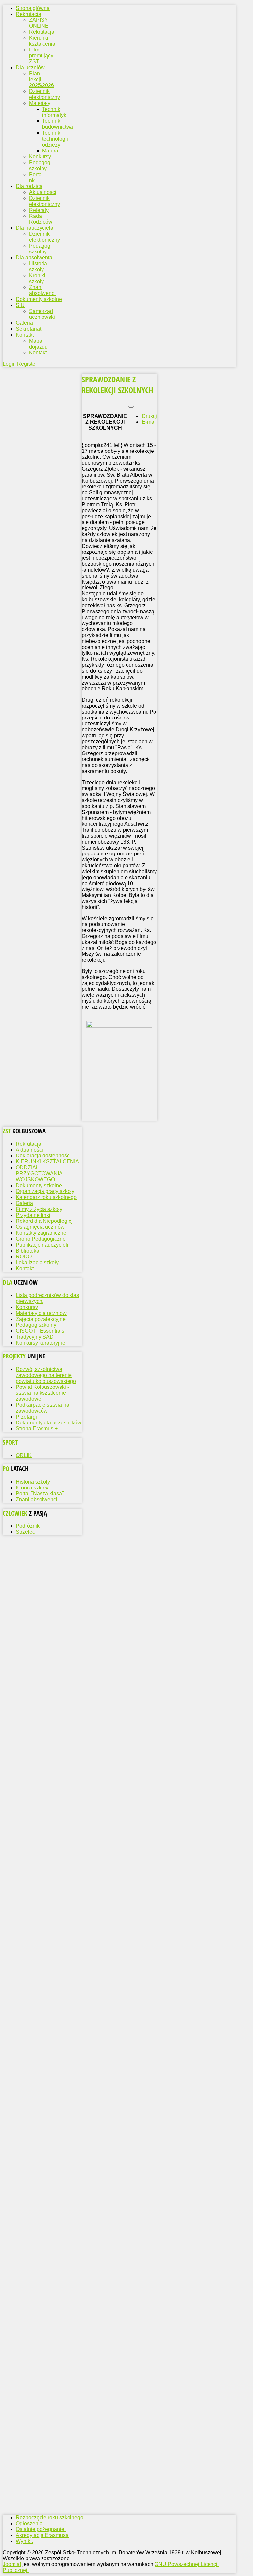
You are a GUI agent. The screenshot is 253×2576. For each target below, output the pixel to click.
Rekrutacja (42, 32)
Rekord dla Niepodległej (44, 1221)
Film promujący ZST (41, 56)
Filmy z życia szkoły (39, 1209)
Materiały (40, 103)
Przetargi (26, 1417)
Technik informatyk (54, 112)
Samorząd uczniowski (42, 314)
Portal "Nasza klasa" (40, 1494)
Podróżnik (28, 1526)
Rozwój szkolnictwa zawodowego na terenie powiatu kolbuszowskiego (46, 1375)
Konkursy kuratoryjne (41, 1343)
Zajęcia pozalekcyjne (41, 1319)
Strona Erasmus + (37, 1429)
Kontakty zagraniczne (41, 1233)
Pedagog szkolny (40, 166)
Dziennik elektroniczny (44, 94)
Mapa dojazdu (38, 344)
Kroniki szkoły (37, 278)
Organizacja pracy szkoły (45, 1191)
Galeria (24, 1203)
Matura (50, 151)
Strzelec (25, 1532)
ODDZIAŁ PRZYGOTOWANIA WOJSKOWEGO (39, 1173)
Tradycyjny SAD (35, 1337)
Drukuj (149, 416)
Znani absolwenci (42, 290)
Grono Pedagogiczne (41, 1239)
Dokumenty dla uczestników (49, 1423)
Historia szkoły (38, 267)
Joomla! (12, 2564)
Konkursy (40, 157)
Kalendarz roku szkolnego (46, 1197)
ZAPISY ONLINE (39, 23)
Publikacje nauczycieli (42, 1245)
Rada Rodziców (41, 219)
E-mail (149, 422)
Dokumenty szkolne (39, 1185)
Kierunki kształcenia (42, 41)
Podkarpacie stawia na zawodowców (42, 1408)
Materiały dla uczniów (41, 1313)
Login (10, 364)
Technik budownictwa (58, 124)
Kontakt (38, 353)
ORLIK (24, 1455)
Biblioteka (28, 1251)
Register (27, 364)
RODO (24, 1257)
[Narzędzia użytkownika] (131, 407)
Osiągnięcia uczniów (40, 1227)
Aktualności (43, 192)
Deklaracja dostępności (43, 1156)
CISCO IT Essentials (40, 1331)
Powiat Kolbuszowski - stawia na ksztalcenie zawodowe (42, 1393)
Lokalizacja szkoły (37, 1263)
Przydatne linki (33, 1215)
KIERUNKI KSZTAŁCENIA (47, 1162)
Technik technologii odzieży (55, 139)
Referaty (39, 210)
